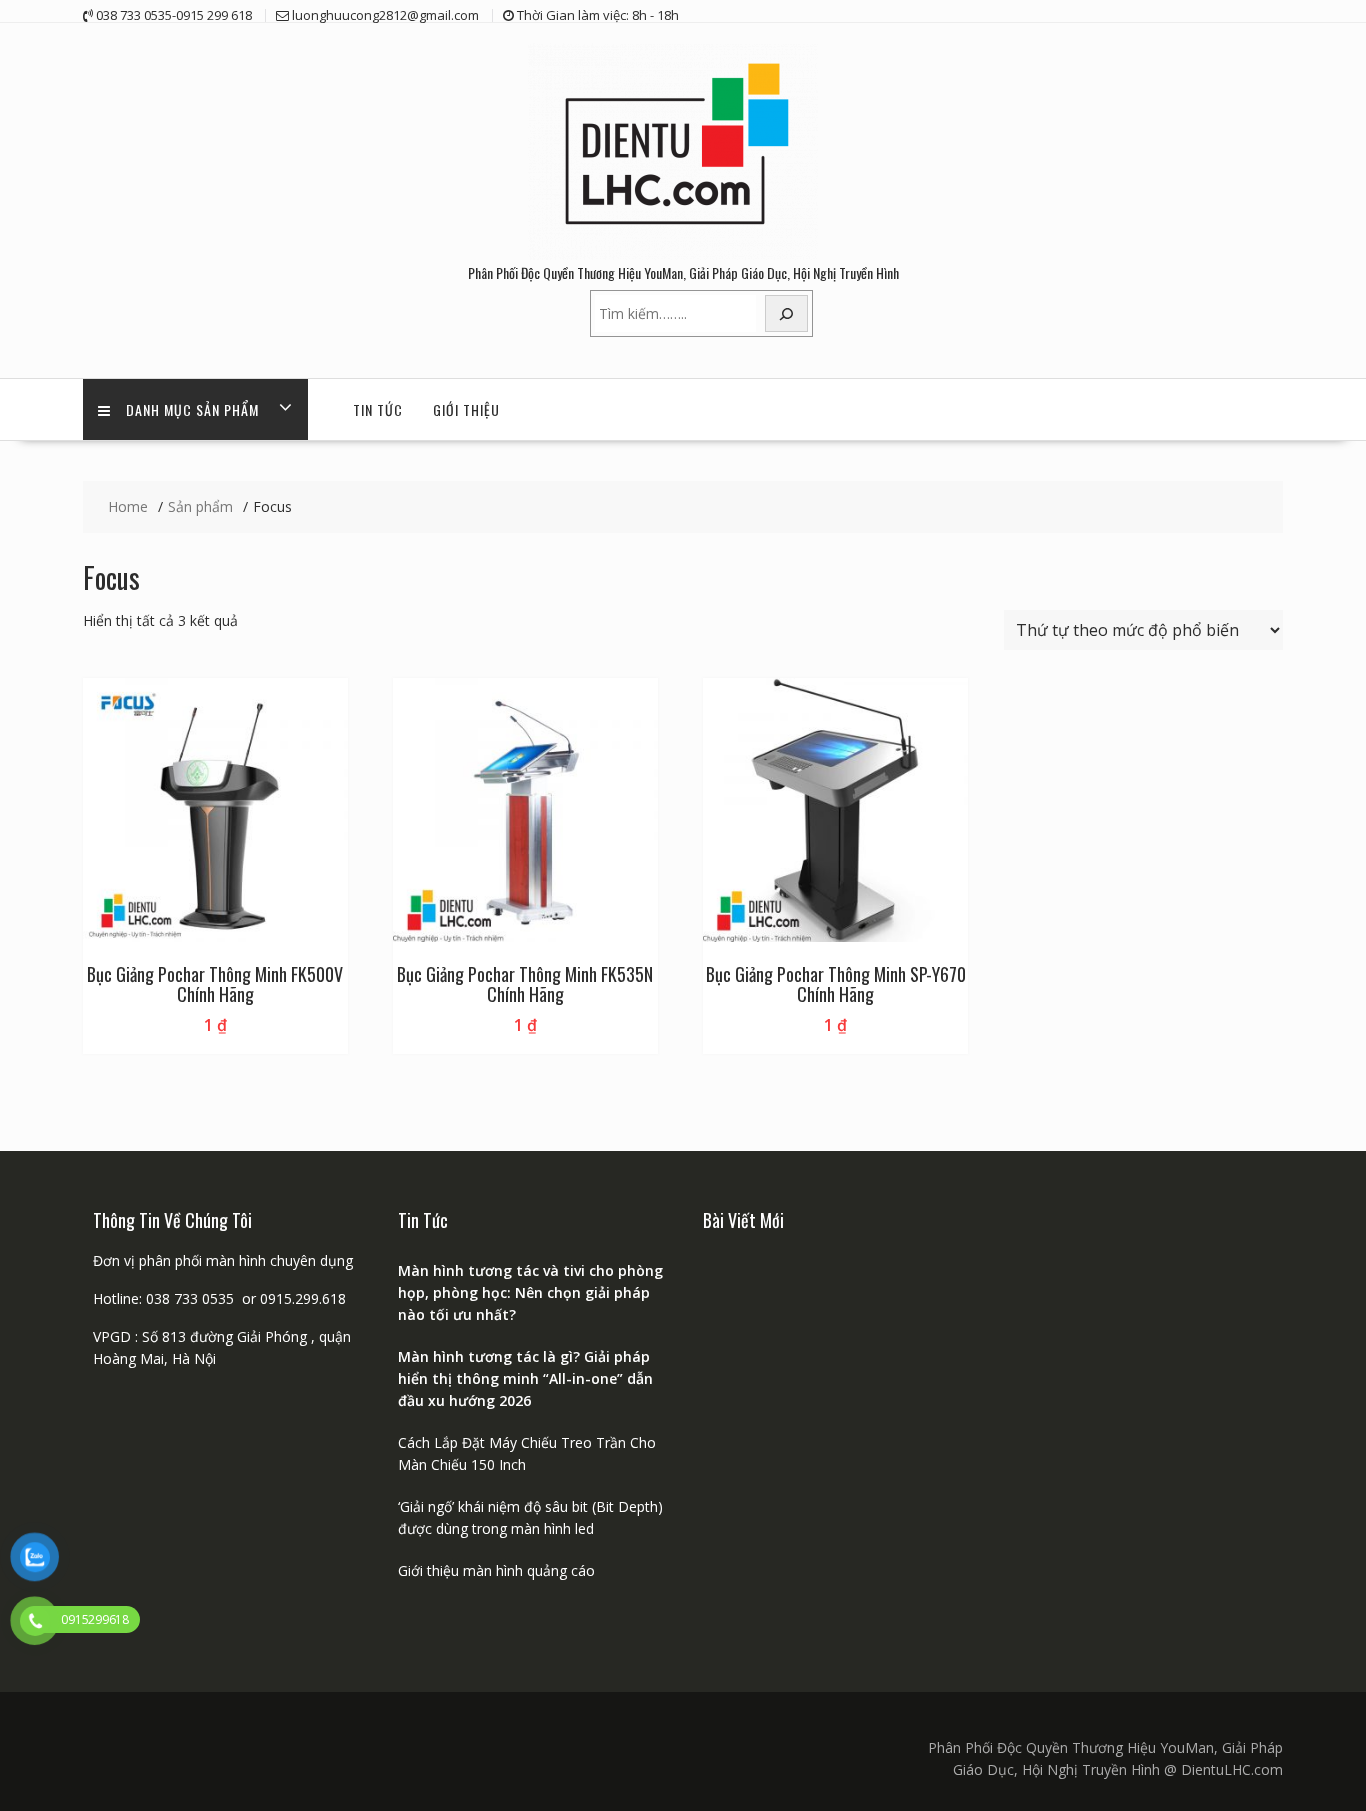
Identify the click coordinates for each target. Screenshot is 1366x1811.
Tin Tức (378, 409)
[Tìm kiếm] (787, 313)
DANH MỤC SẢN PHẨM (192, 409)
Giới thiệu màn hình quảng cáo (496, 1570)
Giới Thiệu (466, 409)
